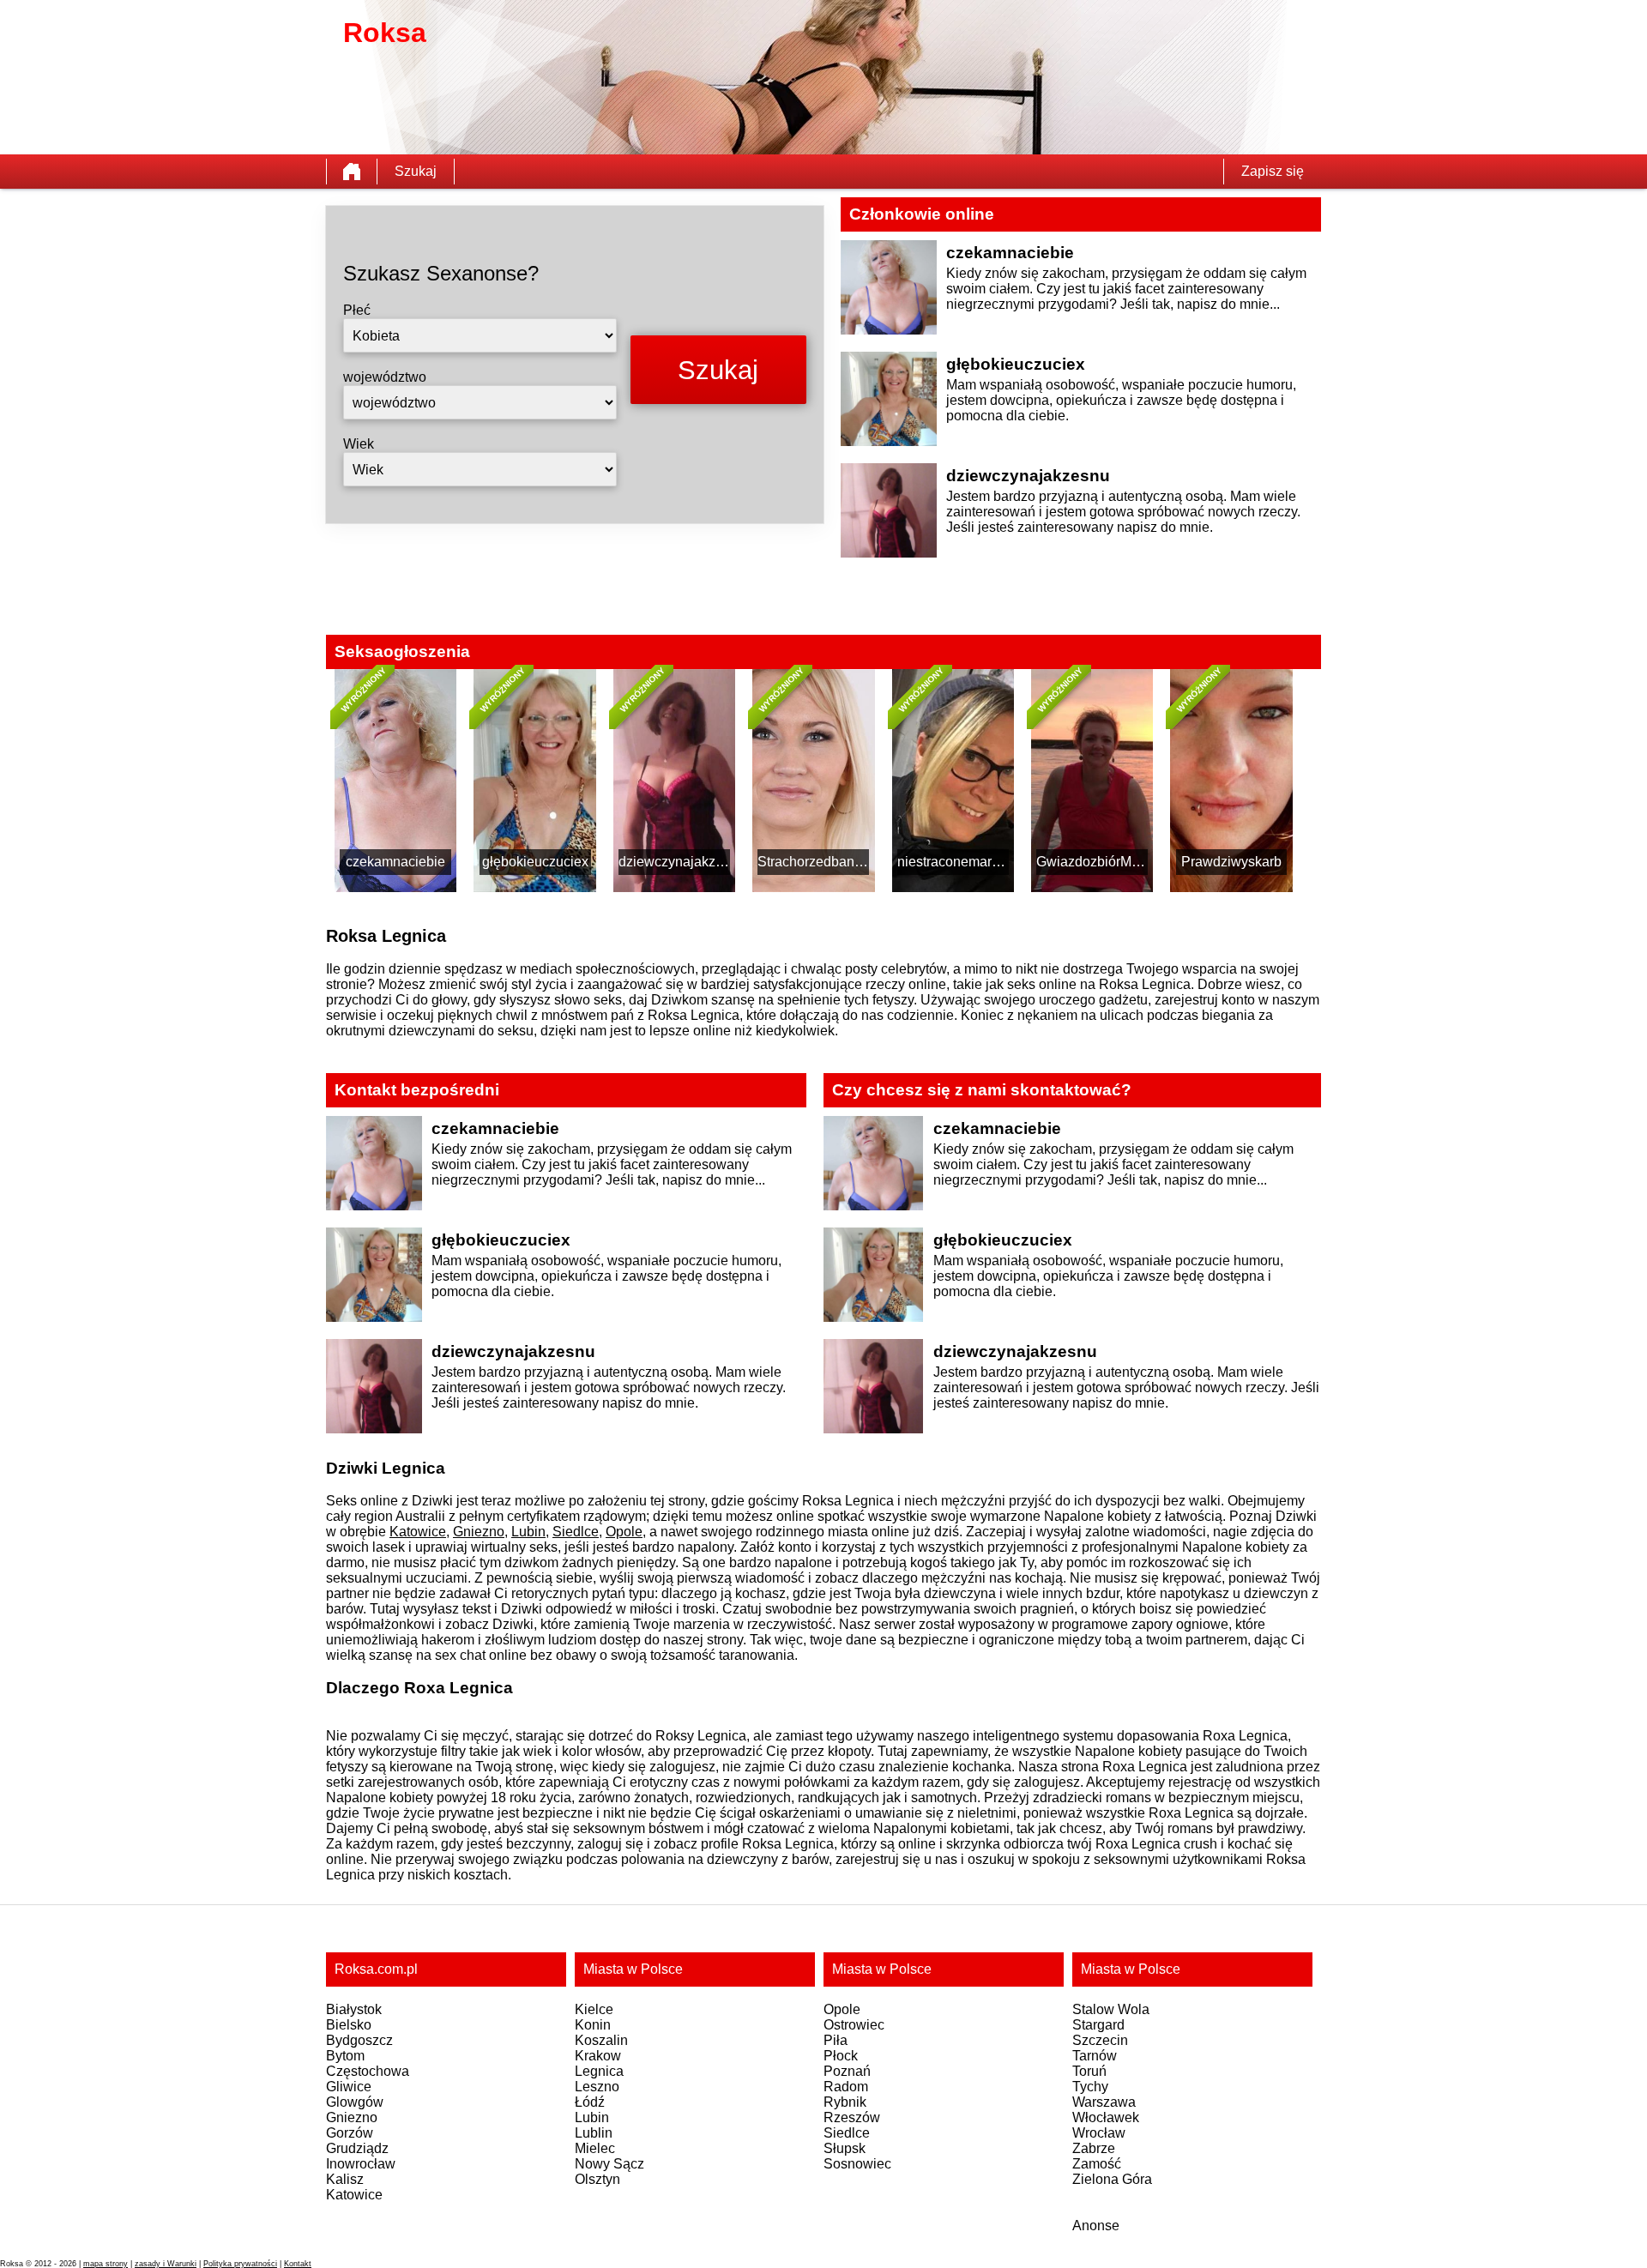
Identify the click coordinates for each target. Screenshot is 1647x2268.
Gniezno (479, 1532)
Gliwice (349, 2087)
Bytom (345, 2056)
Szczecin (1100, 2040)
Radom (846, 2087)
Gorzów (350, 2133)
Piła (836, 2040)
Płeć (357, 310)
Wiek (359, 444)
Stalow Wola (1111, 2009)
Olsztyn (597, 2179)
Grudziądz (357, 2148)
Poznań (847, 2071)
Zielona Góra (1112, 2179)
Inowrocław (361, 2164)
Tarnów (1095, 2056)
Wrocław (1099, 2133)
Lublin (594, 2133)
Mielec (595, 2148)
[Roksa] (352, 172)
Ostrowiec (854, 2025)
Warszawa (1104, 2102)
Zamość (1097, 2164)
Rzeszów (852, 2117)
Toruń (1089, 2071)
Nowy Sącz (609, 2164)
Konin (593, 2025)
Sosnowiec (857, 2164)
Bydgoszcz (359, 2040)
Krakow (598, 2056)
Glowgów (355, 2102)
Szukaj (416, 171)
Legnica (599, 2071)
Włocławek (1106, 2117)
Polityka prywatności (240, 2264)
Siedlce (576, 1532)
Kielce (594, 2009)
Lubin (528, 1532)
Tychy (1090, 2087)
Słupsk (845, 2148)
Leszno (597, 2087)
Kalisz (345, 2179)
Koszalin (601, 2040)
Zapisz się (1273, 171)
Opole (624, 1532)
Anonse (1096, 2226)
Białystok (354, 2009)
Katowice (418, 1532)
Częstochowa (368, 2071)
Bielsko (349, 2025)
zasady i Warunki (166, 2264)
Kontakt (298, 2264)
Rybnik (845, 2102)
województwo (385, 377)
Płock (841, 2056)
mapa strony (106, 2264)
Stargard (1098, 2025)
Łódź (590, 2102)
